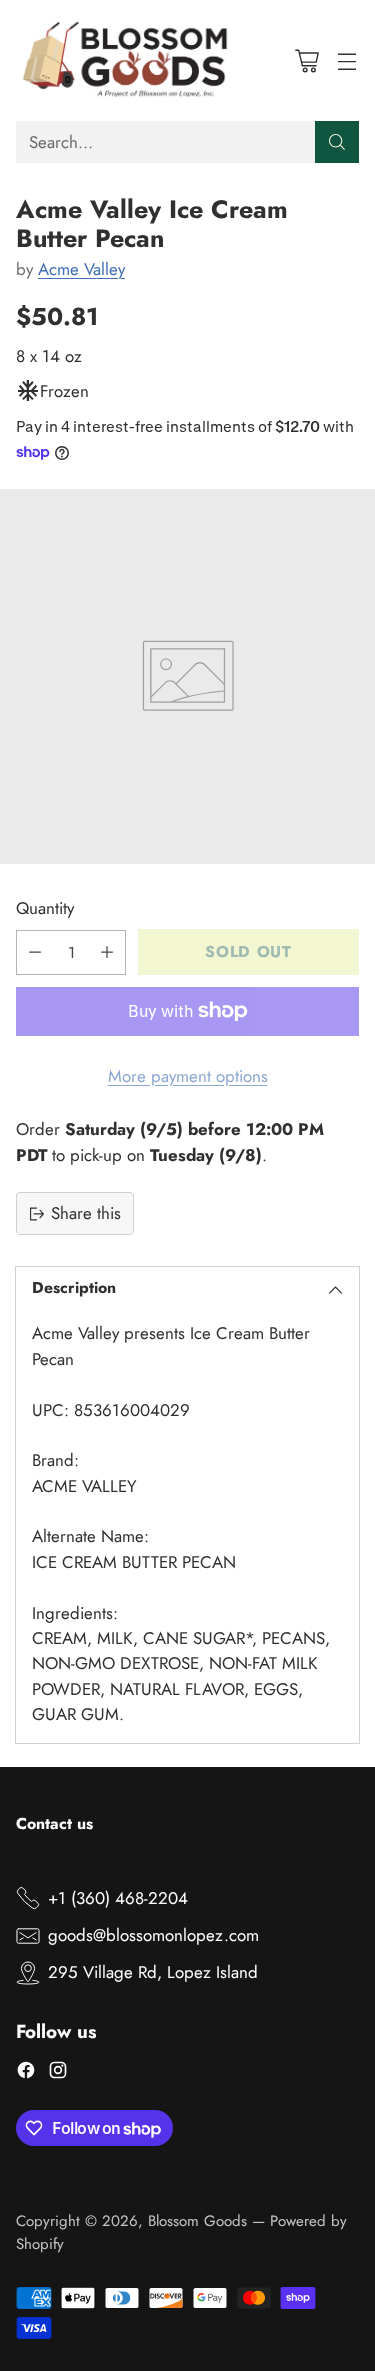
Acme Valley (81, 269)
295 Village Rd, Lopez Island (153, 1972)
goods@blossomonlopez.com (153, 1935)
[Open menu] (346, 60)
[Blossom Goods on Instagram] (58, 2073)
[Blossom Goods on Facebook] (26, 2073)
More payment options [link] (188, 1076)
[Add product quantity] (107, 952)
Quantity (45, 908)
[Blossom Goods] (126, 60)
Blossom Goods (197, 2221)
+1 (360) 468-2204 (118, 1898)
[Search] (337, 142)
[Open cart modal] (306, 60)
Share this (86, 1213)
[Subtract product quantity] (35, 952)
